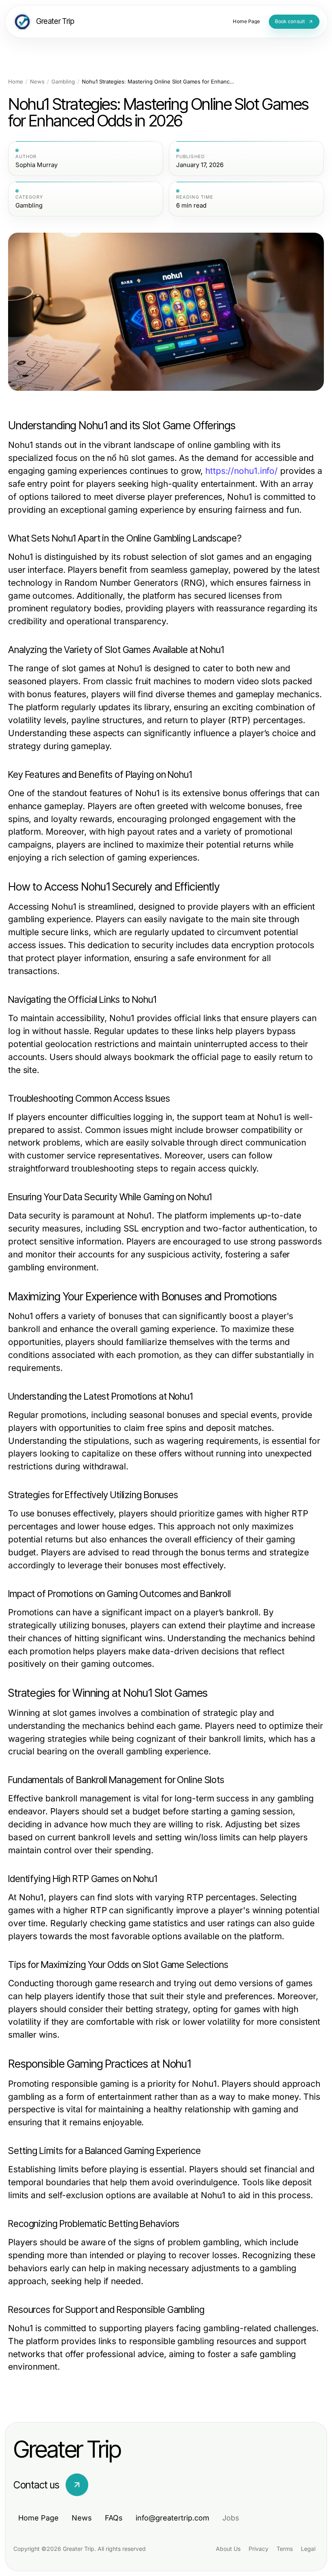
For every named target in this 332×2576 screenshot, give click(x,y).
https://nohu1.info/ (242, 471)
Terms (285, 2549)
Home (16, 82)
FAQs (114, 2518)
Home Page (38, 2518)
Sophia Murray (36, 165)
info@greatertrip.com (172, 2518)
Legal (308, 2549)
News (37, 82)
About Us (228, 2549)
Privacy (259, 2549)
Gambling (63, 82)
